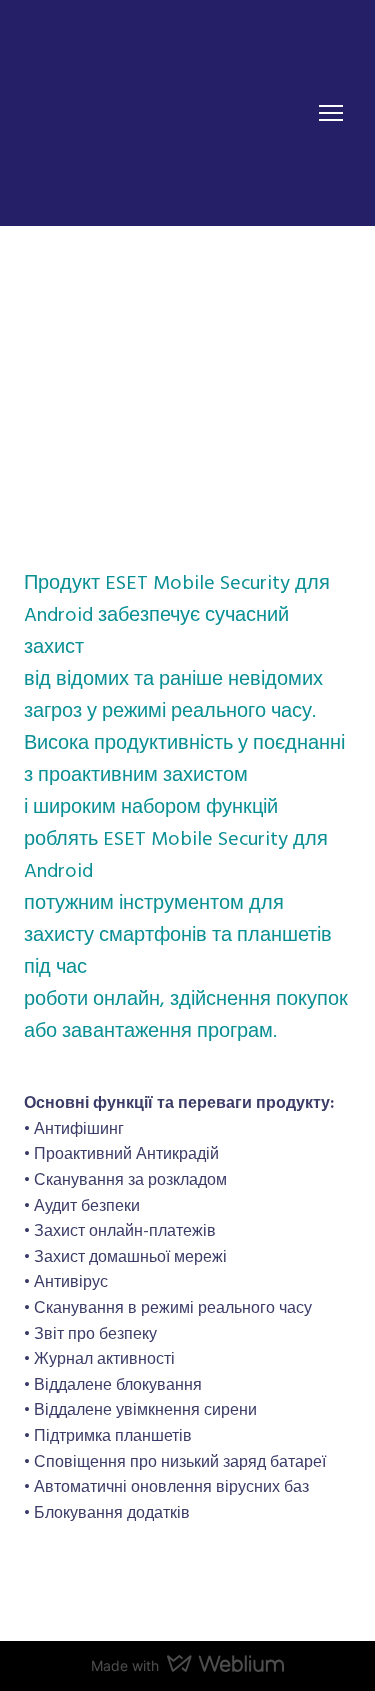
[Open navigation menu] (331, 113)
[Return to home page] (154, 113)
